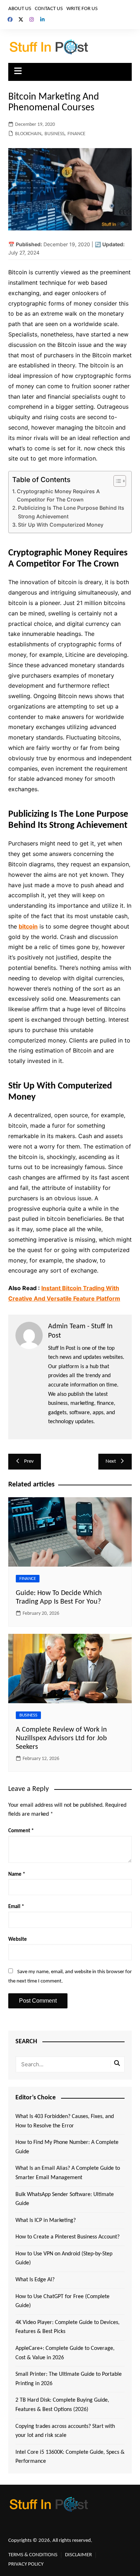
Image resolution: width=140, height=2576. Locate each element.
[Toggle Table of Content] (116, 481)
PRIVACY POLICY (26, 2564)
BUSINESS (54, 134)
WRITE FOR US (82, 9)
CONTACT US (49, 9)
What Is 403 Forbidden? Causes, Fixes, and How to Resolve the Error (65, 2121)
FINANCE (76, 134)
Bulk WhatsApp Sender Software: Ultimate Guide (65, 2199)
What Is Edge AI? (35, 2280)
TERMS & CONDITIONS (33, 2555)
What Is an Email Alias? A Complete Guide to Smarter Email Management (68, 2173)
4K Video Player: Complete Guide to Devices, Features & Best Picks (67, 2327)
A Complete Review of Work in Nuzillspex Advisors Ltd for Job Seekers (61, 1738)
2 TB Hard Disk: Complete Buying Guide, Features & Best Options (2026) (62, 2405)
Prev (29, 1461)
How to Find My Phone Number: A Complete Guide (67, 2147)
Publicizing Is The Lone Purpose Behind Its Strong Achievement (71, 512)
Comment (21, 1831)
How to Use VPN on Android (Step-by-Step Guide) (64, 2259)
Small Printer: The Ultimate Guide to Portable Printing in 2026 (69, 2379)
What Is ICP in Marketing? (46, 2220)
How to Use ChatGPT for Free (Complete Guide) (62, 2301)
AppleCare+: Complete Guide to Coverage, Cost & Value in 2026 (65, 2353)
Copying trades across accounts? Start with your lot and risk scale (65, 2431)
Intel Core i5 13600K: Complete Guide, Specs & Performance (70, 2457)
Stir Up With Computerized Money (61, 525)
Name (17, 1874)
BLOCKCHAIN (28, 134)
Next (111, 1461)
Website (18, 1940)
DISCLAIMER (78, 2555)
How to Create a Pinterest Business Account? (67, 2237)
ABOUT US (20, 9)
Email (16, 1907)
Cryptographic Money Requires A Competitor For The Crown (58, 495)
